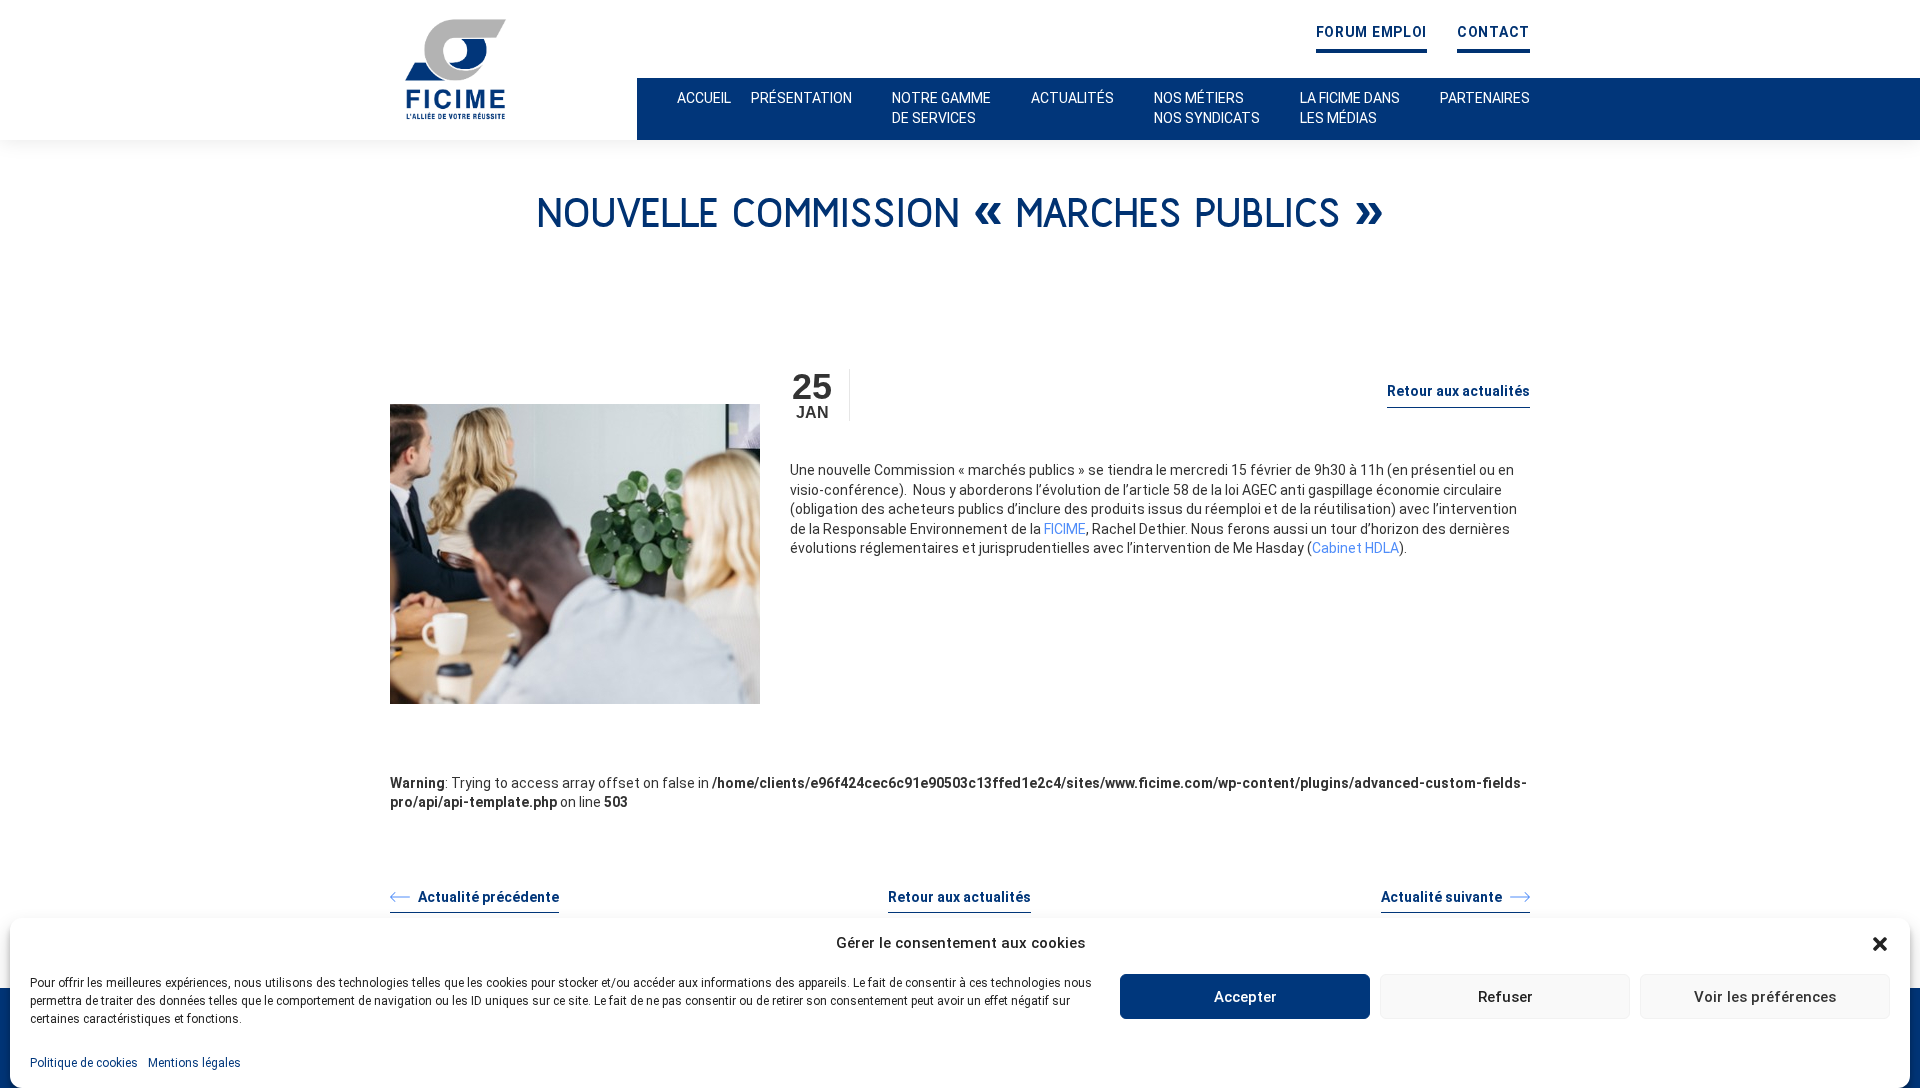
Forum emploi (1371, 32)
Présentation (801, 98)
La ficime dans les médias (1350, 108)
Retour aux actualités (1458, 391)
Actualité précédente (487, 897)
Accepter (1245, 997)
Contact (1493, 32)
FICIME (1065, 529)
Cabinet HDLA (1355, 548)
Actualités (1072, 98)
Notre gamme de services (941, 108)
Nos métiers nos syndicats (1207, 108)
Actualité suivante (1443, 897)
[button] (1880, 944)
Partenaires (1485, 98)
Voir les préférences (1765, 997)
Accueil (704, 98)
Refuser (1505, 997)
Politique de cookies (84, 1063)
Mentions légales (194, 1063)
